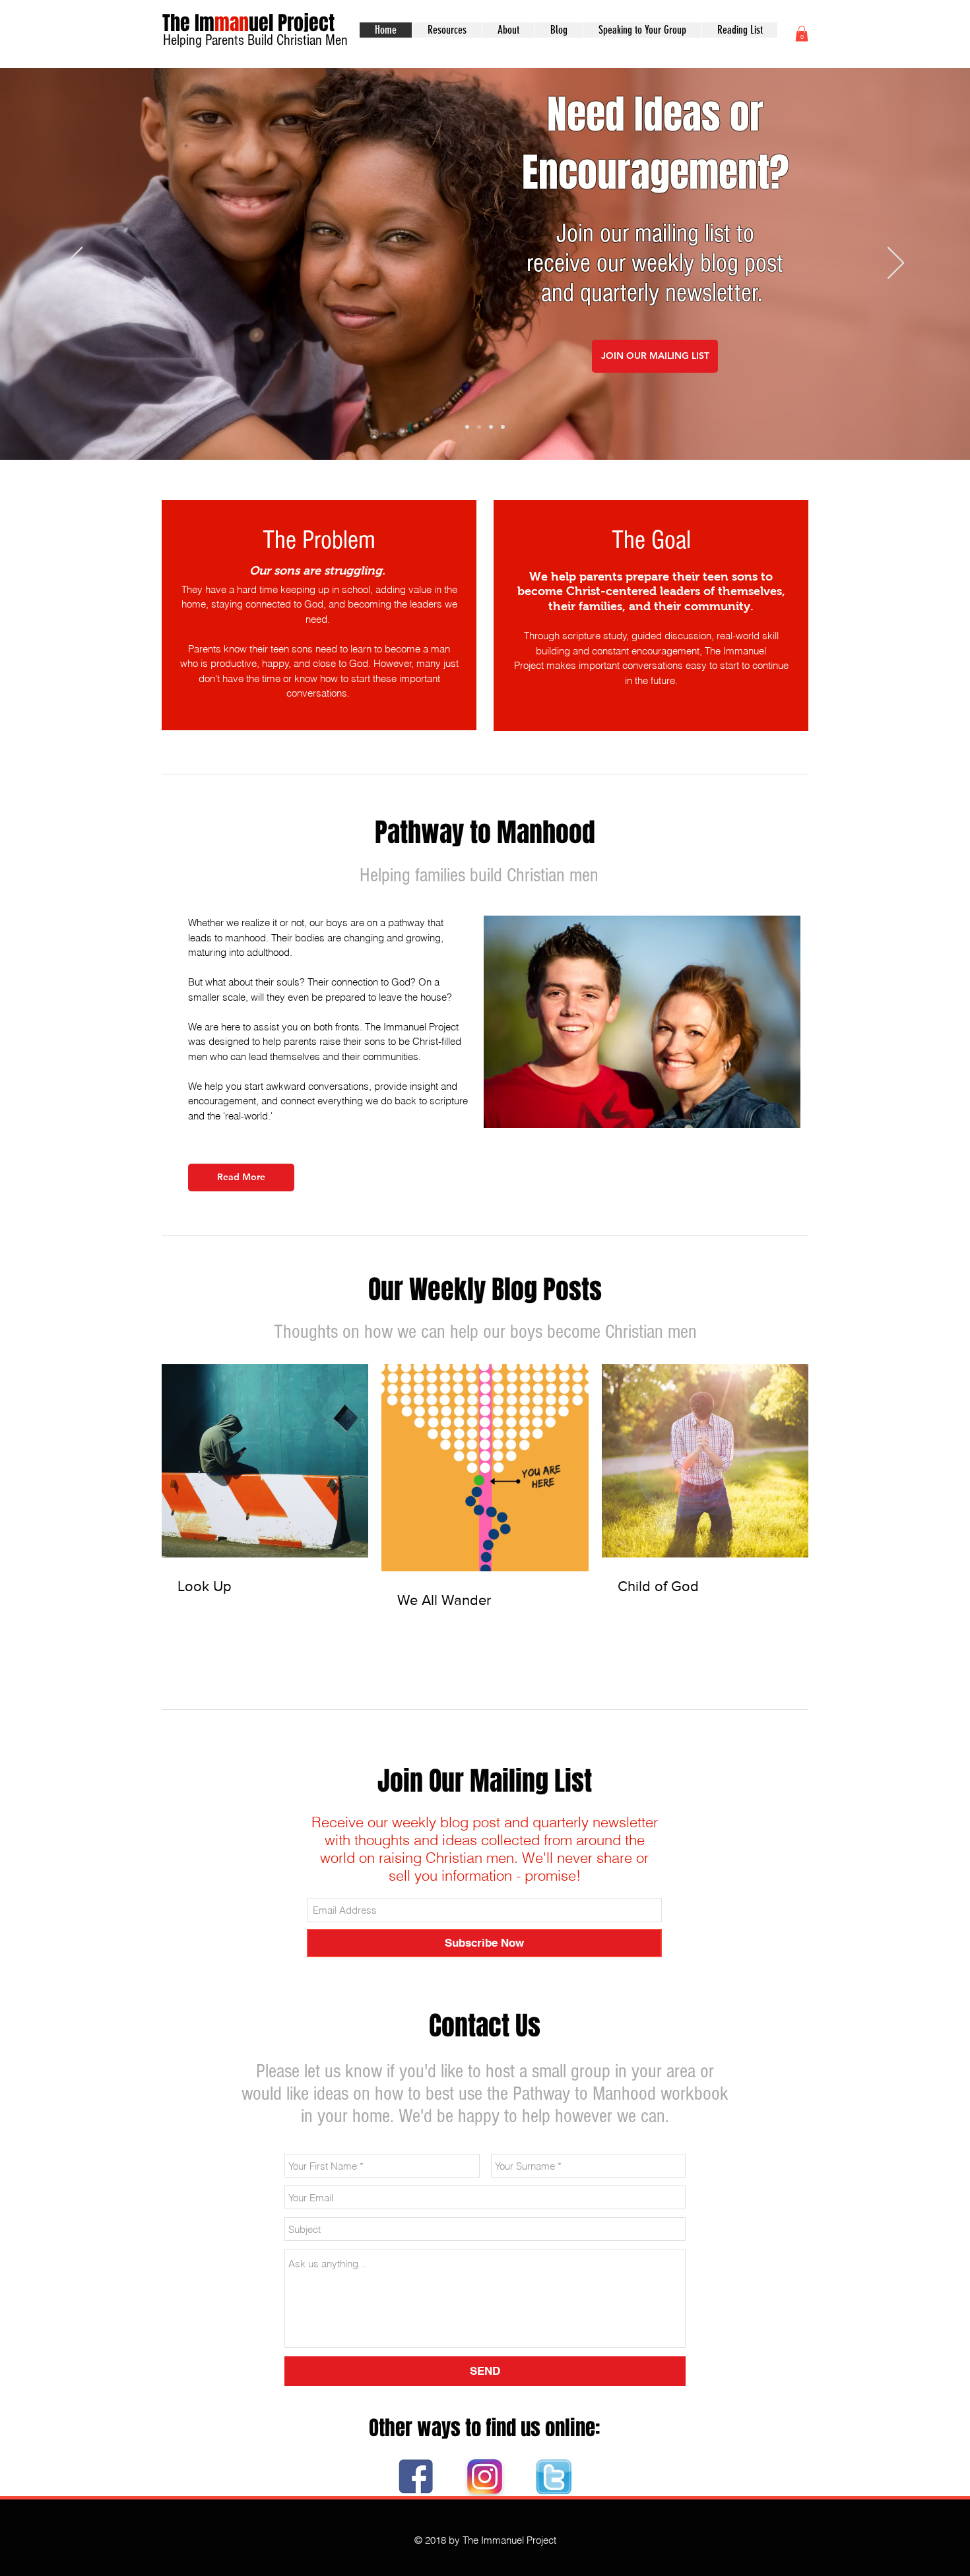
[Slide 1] (467, 427)
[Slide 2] (479, 427)
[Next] (896, 264)
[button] (802, 34)
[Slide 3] (491, 427)
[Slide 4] (503, 427)
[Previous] (74, 264)
